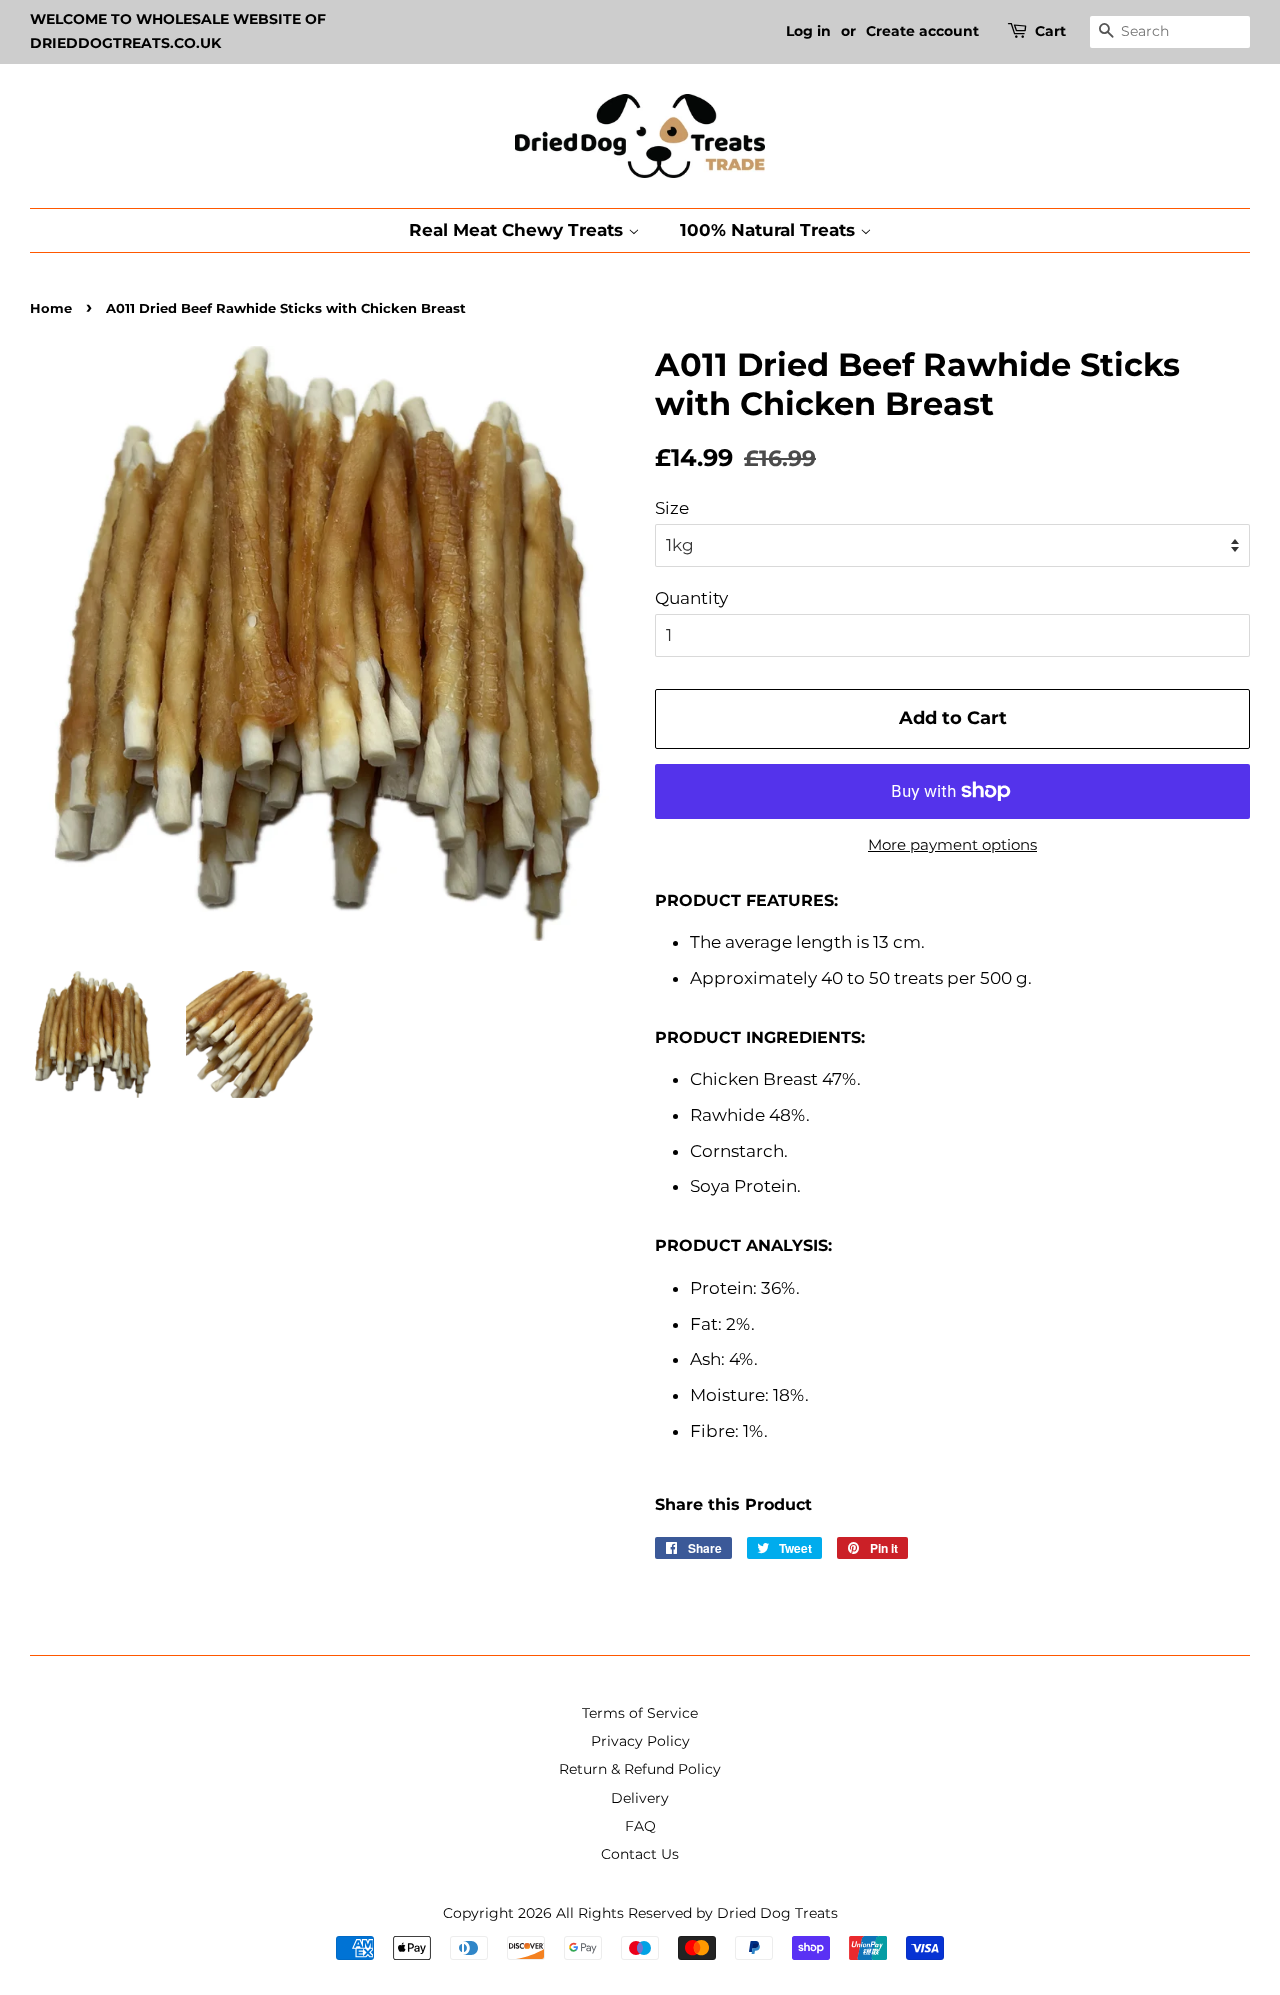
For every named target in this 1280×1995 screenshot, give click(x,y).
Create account (922, 31)
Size (672, 508)
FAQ (640, 1826)
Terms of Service (640, 1713)
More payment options (952, 844)
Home (51, 308)
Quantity (691, 598)
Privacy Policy (640, 1741)
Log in (808, 31)
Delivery (640, 1798)
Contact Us (640, 1854)
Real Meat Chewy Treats (518, 230)
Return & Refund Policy (640, 1769)
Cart (1050, 31)
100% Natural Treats (770, 230)
